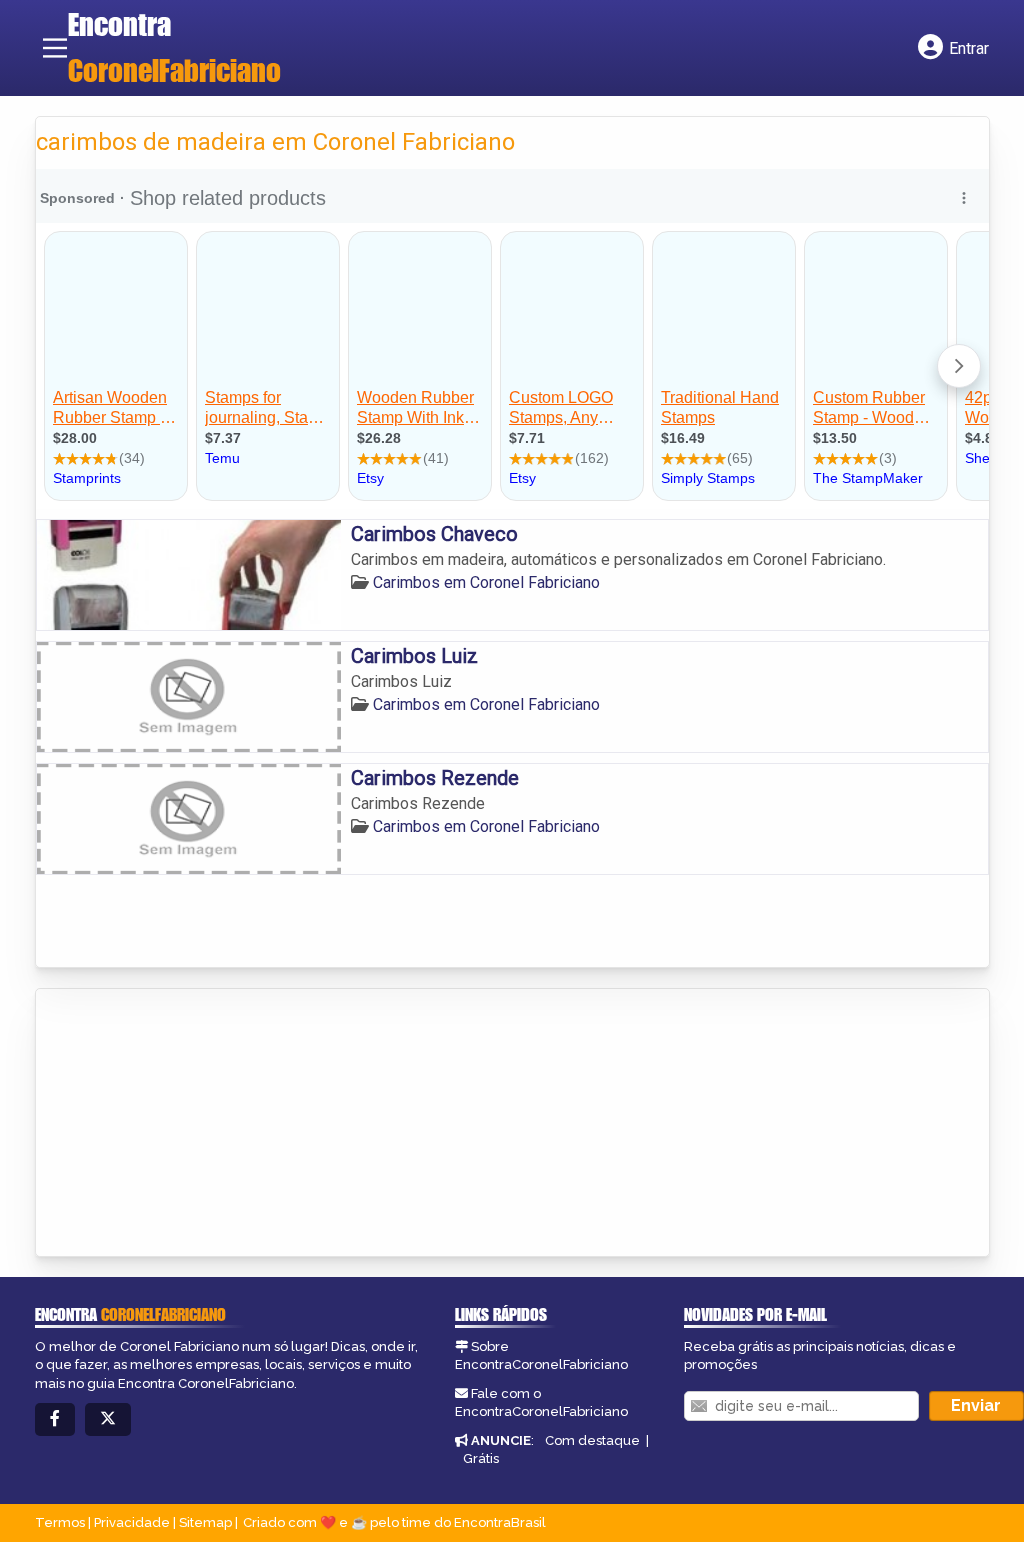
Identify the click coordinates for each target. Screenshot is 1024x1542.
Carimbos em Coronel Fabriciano (486, 582)
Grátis (481, 1458)
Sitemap (205, 1522)
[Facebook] (55, 1419)
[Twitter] (108, 1419)
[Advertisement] (186, 1124)
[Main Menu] (55, 48)
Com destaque (592, 1440)
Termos (60, 1522)
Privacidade (132, 1522)
